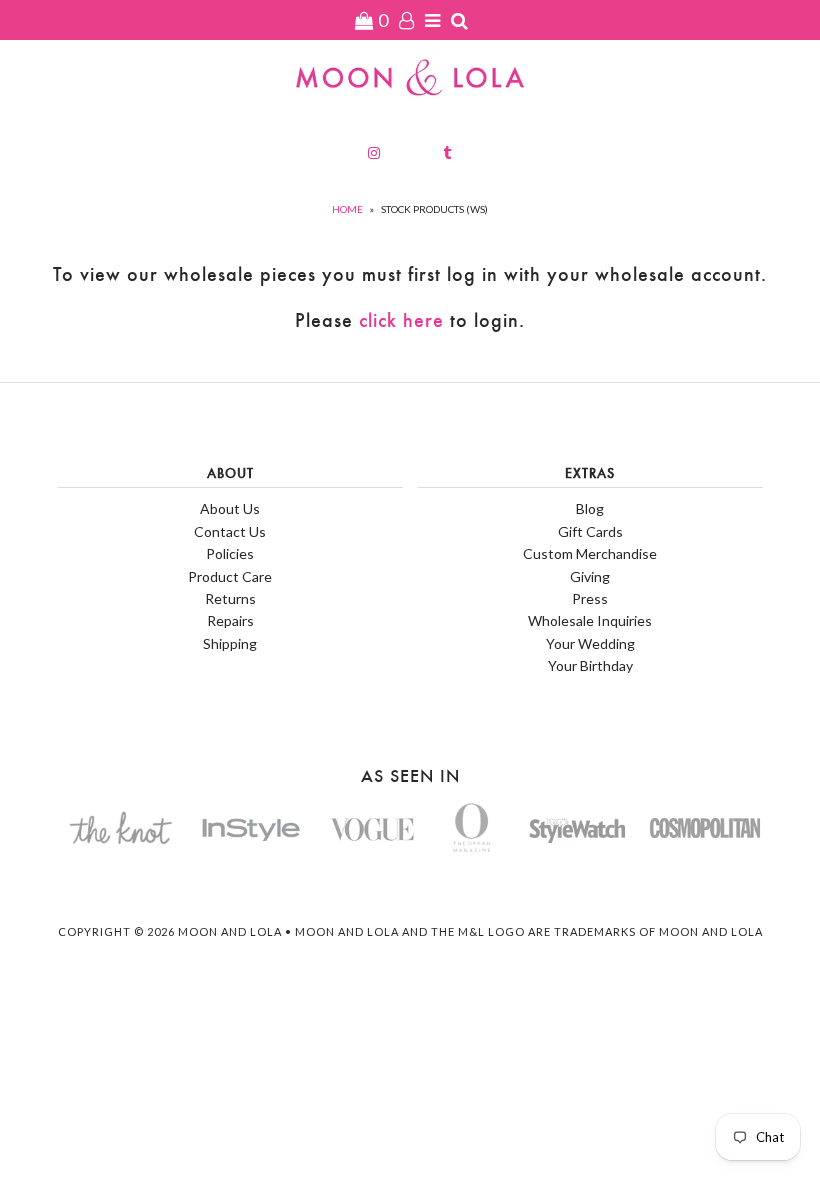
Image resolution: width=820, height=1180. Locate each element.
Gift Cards (590, 531)
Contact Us (230, 531)
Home (347, 209)
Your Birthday (590, 665)
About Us (230, 508)
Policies (230, 553)
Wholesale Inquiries (590, 620)
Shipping (230, 643)
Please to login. (410, 320)
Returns (230, 598)
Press (590, 598)
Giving (590, 576)
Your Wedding (590, 643)
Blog (590, 508)
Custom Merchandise (590, 553)
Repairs (230, 620)
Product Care (230, 576)
